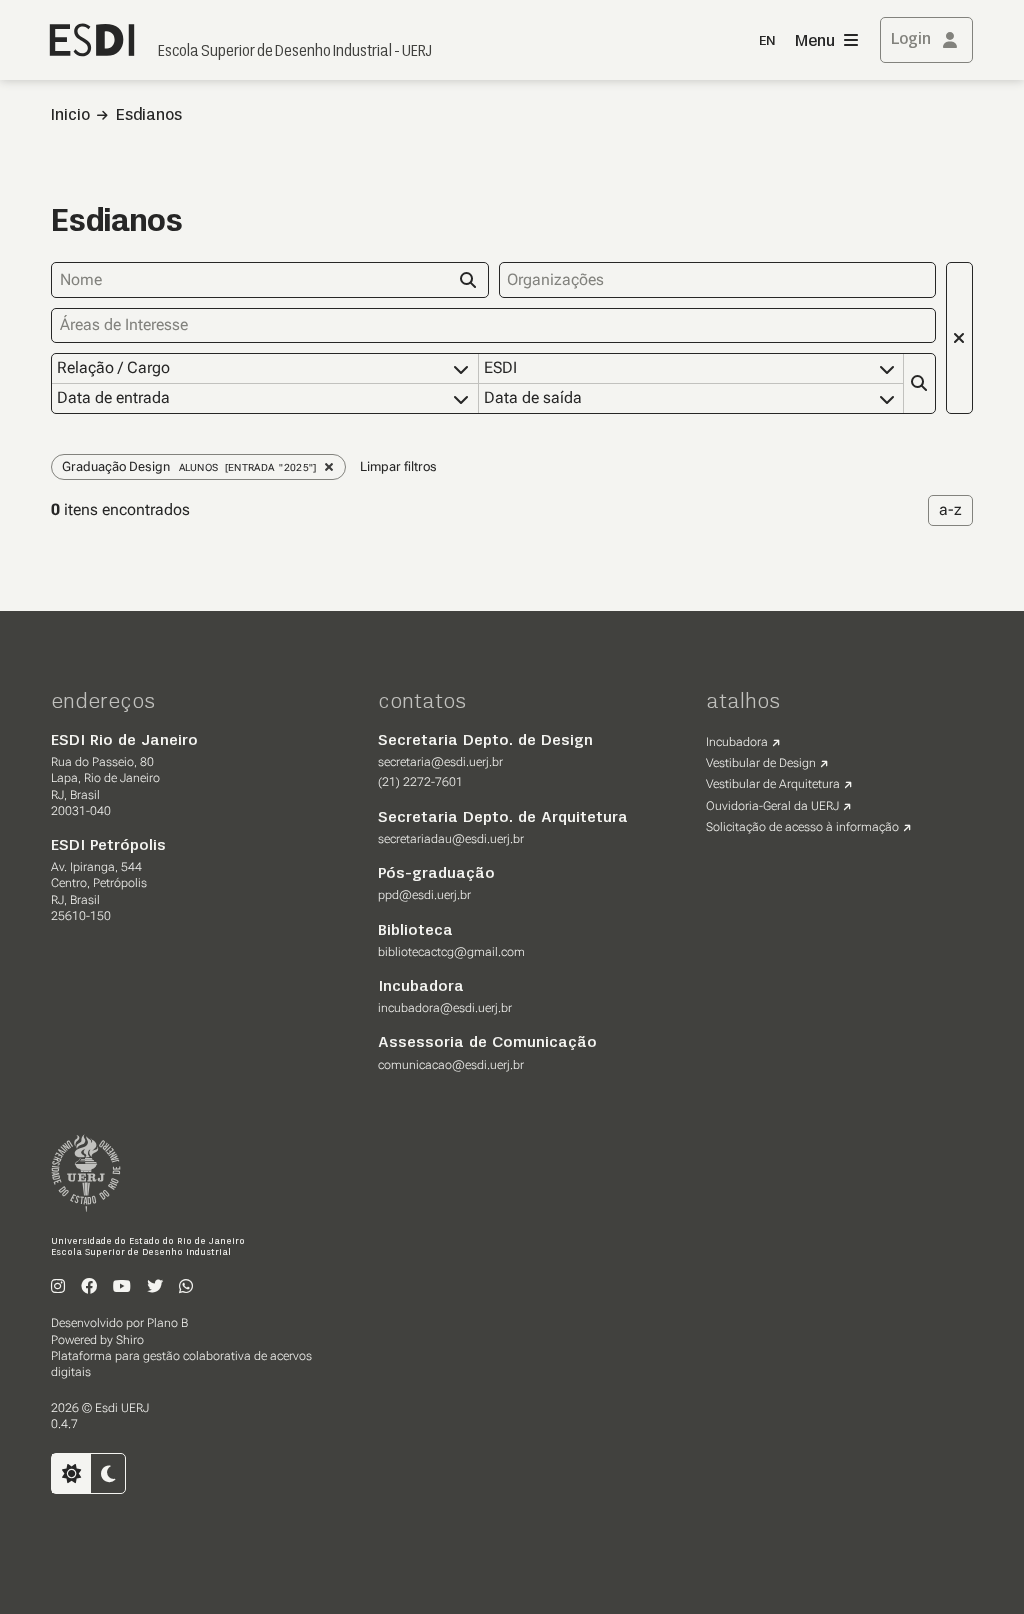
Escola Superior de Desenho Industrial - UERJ (295, 52)
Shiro (130, 1340)
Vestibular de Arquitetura (773, 784)
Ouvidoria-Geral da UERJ (772, 806)
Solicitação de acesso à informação (802, 827)
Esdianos (149, 116)
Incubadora (737, 742)
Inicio (70, 116)
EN (767, 41)
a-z (950, 509)
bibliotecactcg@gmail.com (451, 952)
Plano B (167, 1323)
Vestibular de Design (761, 763)
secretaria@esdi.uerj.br (440, 762)
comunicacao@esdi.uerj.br (451, 1065)
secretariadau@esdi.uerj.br (451, 839)
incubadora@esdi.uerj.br (445, 1008)
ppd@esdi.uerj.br (424, 895)
